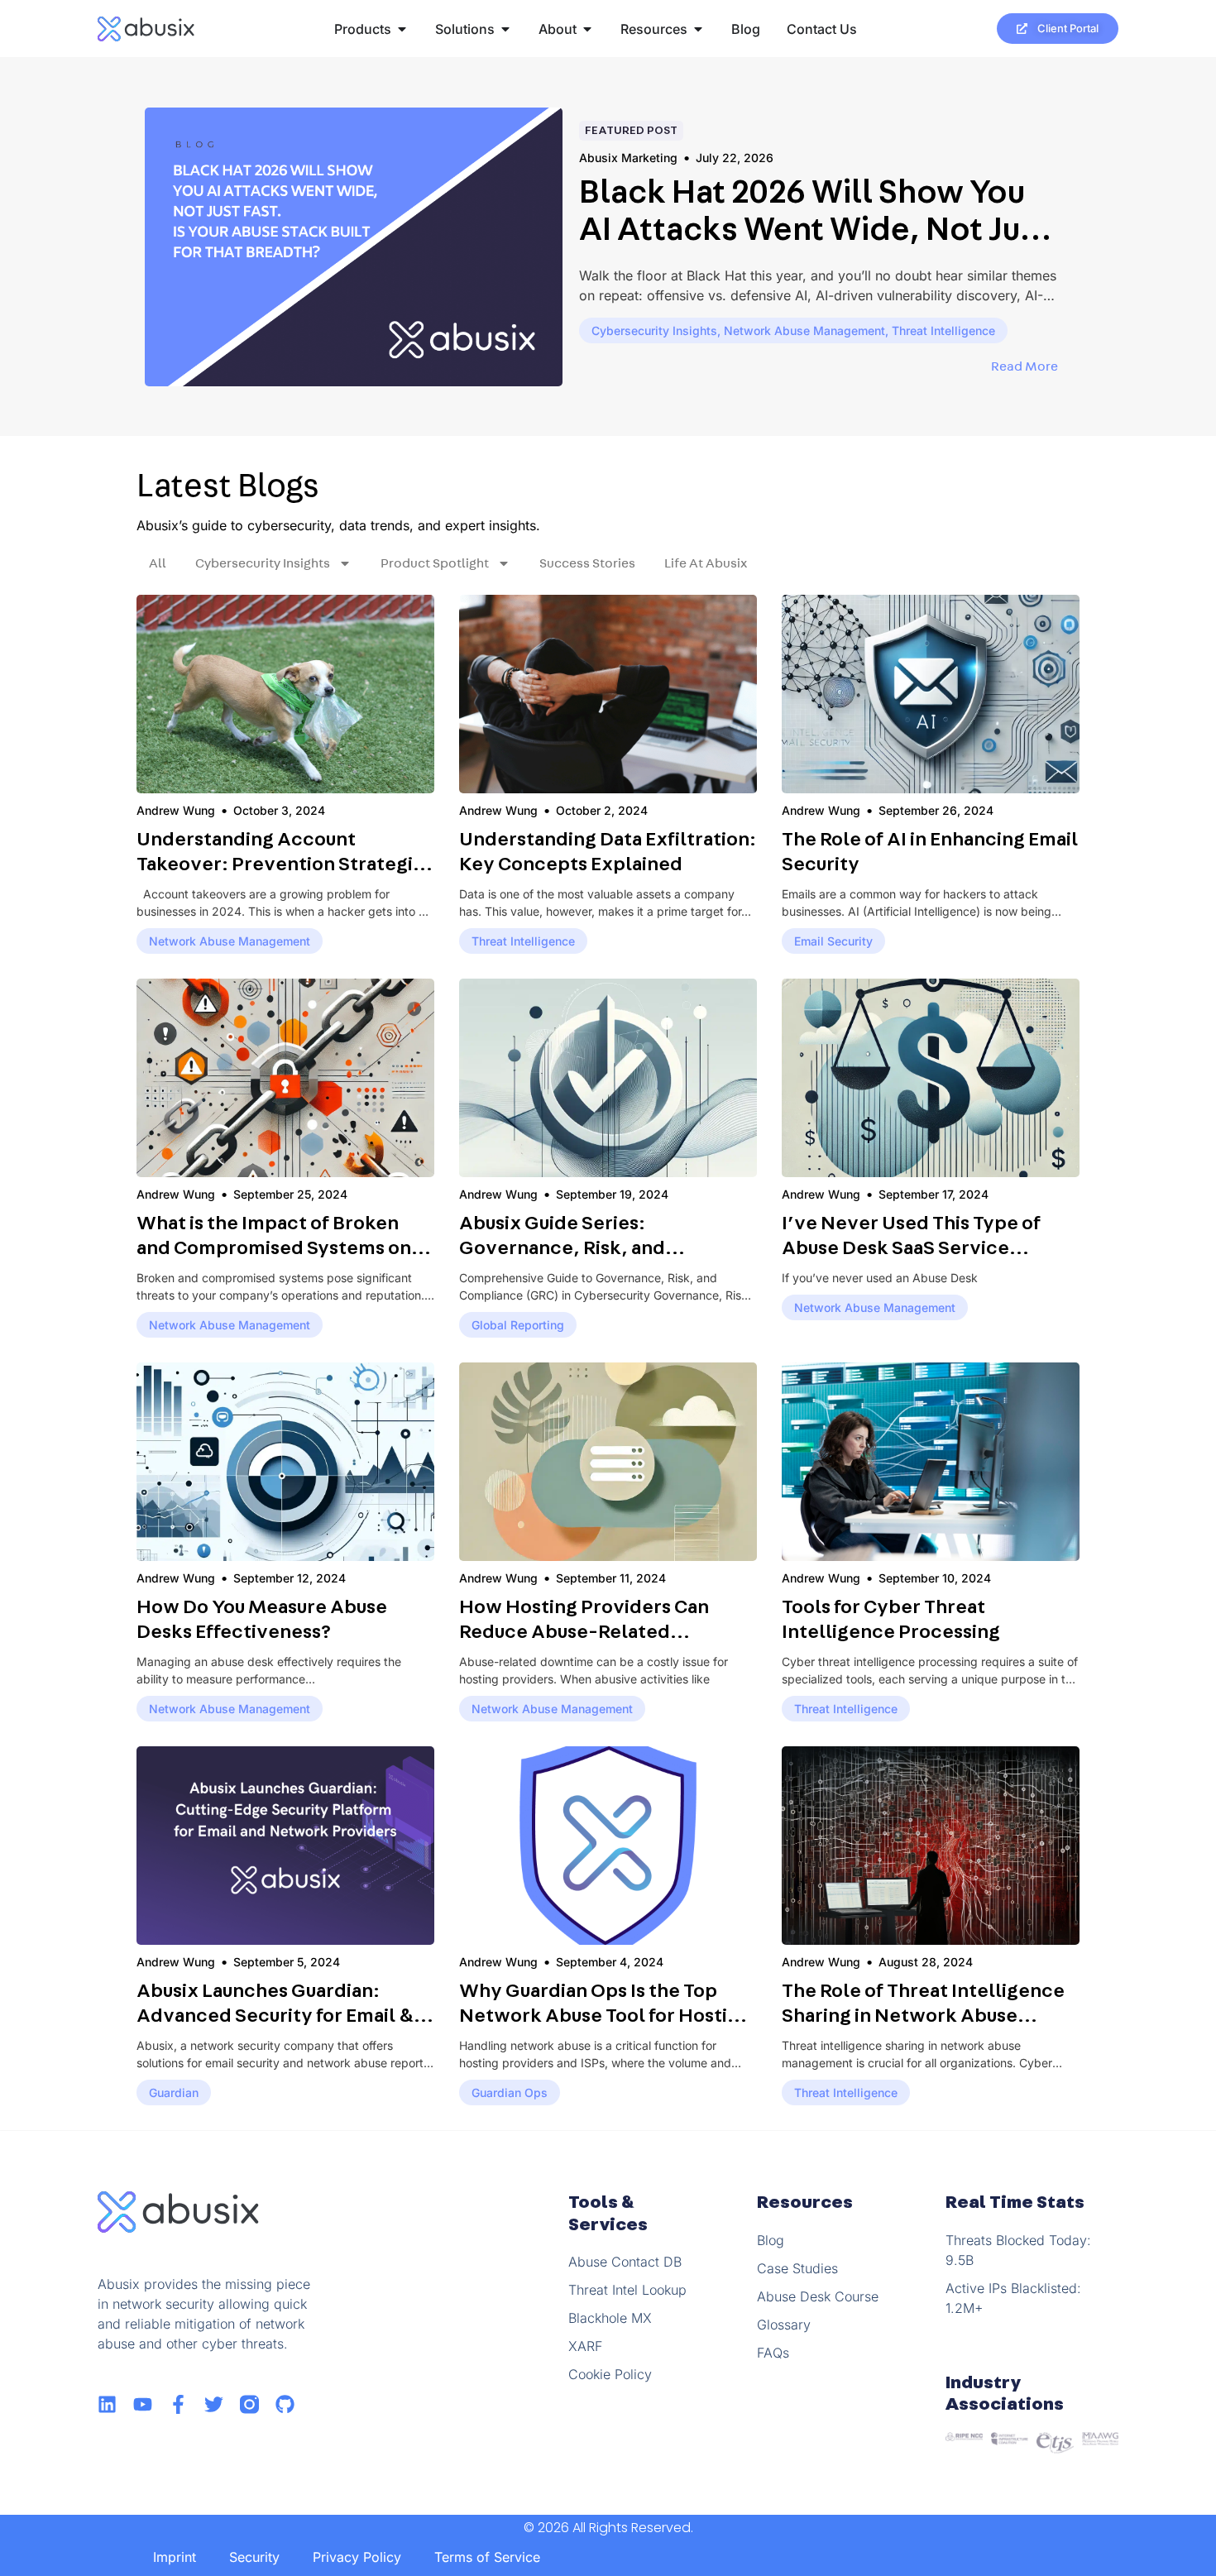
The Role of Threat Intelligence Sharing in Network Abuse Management (923, 2016)
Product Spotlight (435, 563)
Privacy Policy (357, 2557)
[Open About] (587, 29)
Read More (1027, 366)
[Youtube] (143, 2404)
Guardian (174, 2092)
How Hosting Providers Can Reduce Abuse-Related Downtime (584, 1632)
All (158, 563)
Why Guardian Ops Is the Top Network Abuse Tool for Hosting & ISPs (605, 2016)
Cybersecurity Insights (654, 330)
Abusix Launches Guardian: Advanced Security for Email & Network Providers (275, 2016)
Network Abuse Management (804, 330)
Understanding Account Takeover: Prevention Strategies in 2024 (285, 864)
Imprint (175, 2557)
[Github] (285, 2404)
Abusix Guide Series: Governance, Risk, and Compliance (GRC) (562, 1248)
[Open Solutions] (505, 29)
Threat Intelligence (943, 330)
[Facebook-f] (178, 2404)
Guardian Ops (510, 2092)
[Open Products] (402, 29)
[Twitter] (214, 2404)
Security (254, 2557)
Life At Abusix (706, 563)
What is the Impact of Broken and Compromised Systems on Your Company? (274, 1248)
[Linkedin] (107, 2404)
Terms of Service (487, 2557)
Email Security (833, 941)
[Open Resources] (698, 29)
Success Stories (587, 563)
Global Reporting (518, 1325)
